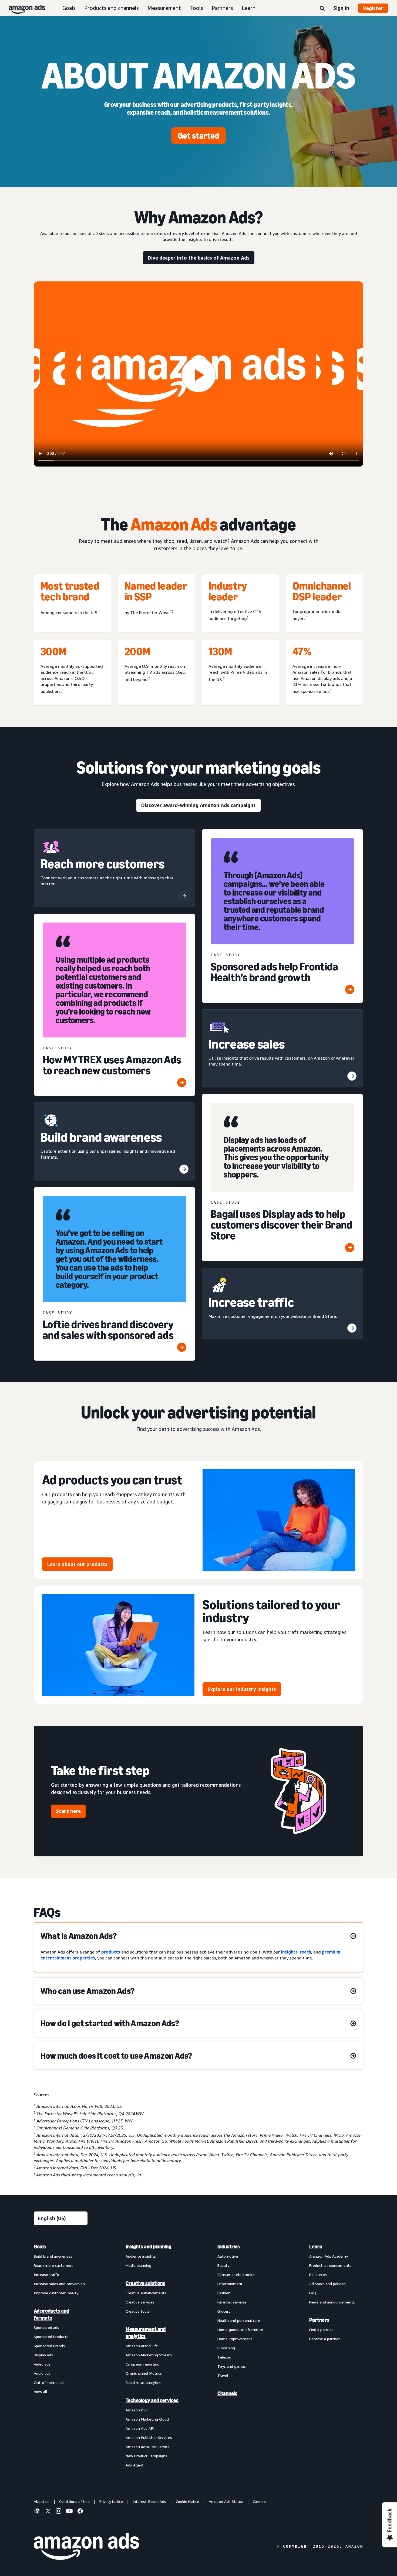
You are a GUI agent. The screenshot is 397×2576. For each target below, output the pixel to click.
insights (289, 1952)
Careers (259, 2501)
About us (42, 2501)
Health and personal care (239, 2320)
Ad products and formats (51, 2314)
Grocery (224, 2311)
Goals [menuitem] (40, 2247)
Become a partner (324, 2339)
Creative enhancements (146, 2293)
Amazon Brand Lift (142, 2346)
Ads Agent (135, 2465)
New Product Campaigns (146, 2456)
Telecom (225, 2357)
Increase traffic (47, 2274)
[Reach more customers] (184, 896)
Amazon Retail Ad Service (148, 2447)
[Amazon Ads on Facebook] (80, 2512)
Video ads (42, 2364)
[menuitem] (61, 2356)
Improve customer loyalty (56, 2293)
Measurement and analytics (146, 2333)
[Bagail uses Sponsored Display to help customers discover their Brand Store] (350, 1248)
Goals (69, 8)
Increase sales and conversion (59, 2284)
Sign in (341, 8)
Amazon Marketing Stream (149, 2355)
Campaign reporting (142, 2364)
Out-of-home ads (49, 2382)
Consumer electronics (236, 2274)
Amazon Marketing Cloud (147, 2419)
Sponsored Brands (49, 2346)
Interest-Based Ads (149, 2501)
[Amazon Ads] (23, 8)
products (111, 1952)
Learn (249, 8)
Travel (223, 2375)
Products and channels (112, 8)
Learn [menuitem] (316, 2247)
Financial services (232, 2302)
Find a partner (321, 2330)
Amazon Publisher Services (149, 2437)
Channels (227, 2393)
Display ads (43, 2355)
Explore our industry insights (242, 1689)
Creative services (140, 2302)
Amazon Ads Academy (329, 2256)
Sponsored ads (46, 2327)
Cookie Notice (187, 2501)
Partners (222, 8)
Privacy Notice (111, 2501)
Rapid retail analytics (143, 2382)
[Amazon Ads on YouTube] (69, 2512)
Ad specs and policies (327, 2284)
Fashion (224, 2293)
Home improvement (235, 2339)
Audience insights (141, 2256)
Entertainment (230, 2284)
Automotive (228, 2256)
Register (373, 8)
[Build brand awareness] (184, 1169)
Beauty (223, 2265)
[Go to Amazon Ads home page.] (86, 2546)
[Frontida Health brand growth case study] (350, 989)
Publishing (226, 2348)
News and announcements (332, 2302)
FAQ (313, 2293)
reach (305, 1952)
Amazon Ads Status (226, 2501)
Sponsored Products (51, 2337)
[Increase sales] (352, 1076)
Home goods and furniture (240, 2330)
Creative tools (138, 2311)
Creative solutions (145, 2283)
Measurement (164, 8)
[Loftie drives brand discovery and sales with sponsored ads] (182, 1347)
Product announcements (330, 2265)
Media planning (138, 2265)
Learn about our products (77, 1564)
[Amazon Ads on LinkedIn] (37, 2512)
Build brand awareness (53, 2256)
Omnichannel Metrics (144, 2373)
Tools (196, 8)
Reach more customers (54, 2265)
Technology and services (152, 2400)
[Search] (322, 9)
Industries (229, 2247)
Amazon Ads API (140, 2428)
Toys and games (232, 2366)
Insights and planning (148, 2247)
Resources (318, 2274)
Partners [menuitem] (319, 2320)
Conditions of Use (74, 2501)
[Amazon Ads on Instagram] (59, 2512)
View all (41, 2392)
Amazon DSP (137, 2410)
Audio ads (42, 2373)
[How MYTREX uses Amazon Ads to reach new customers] (182, 1083)
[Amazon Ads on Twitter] (48, 2512)
